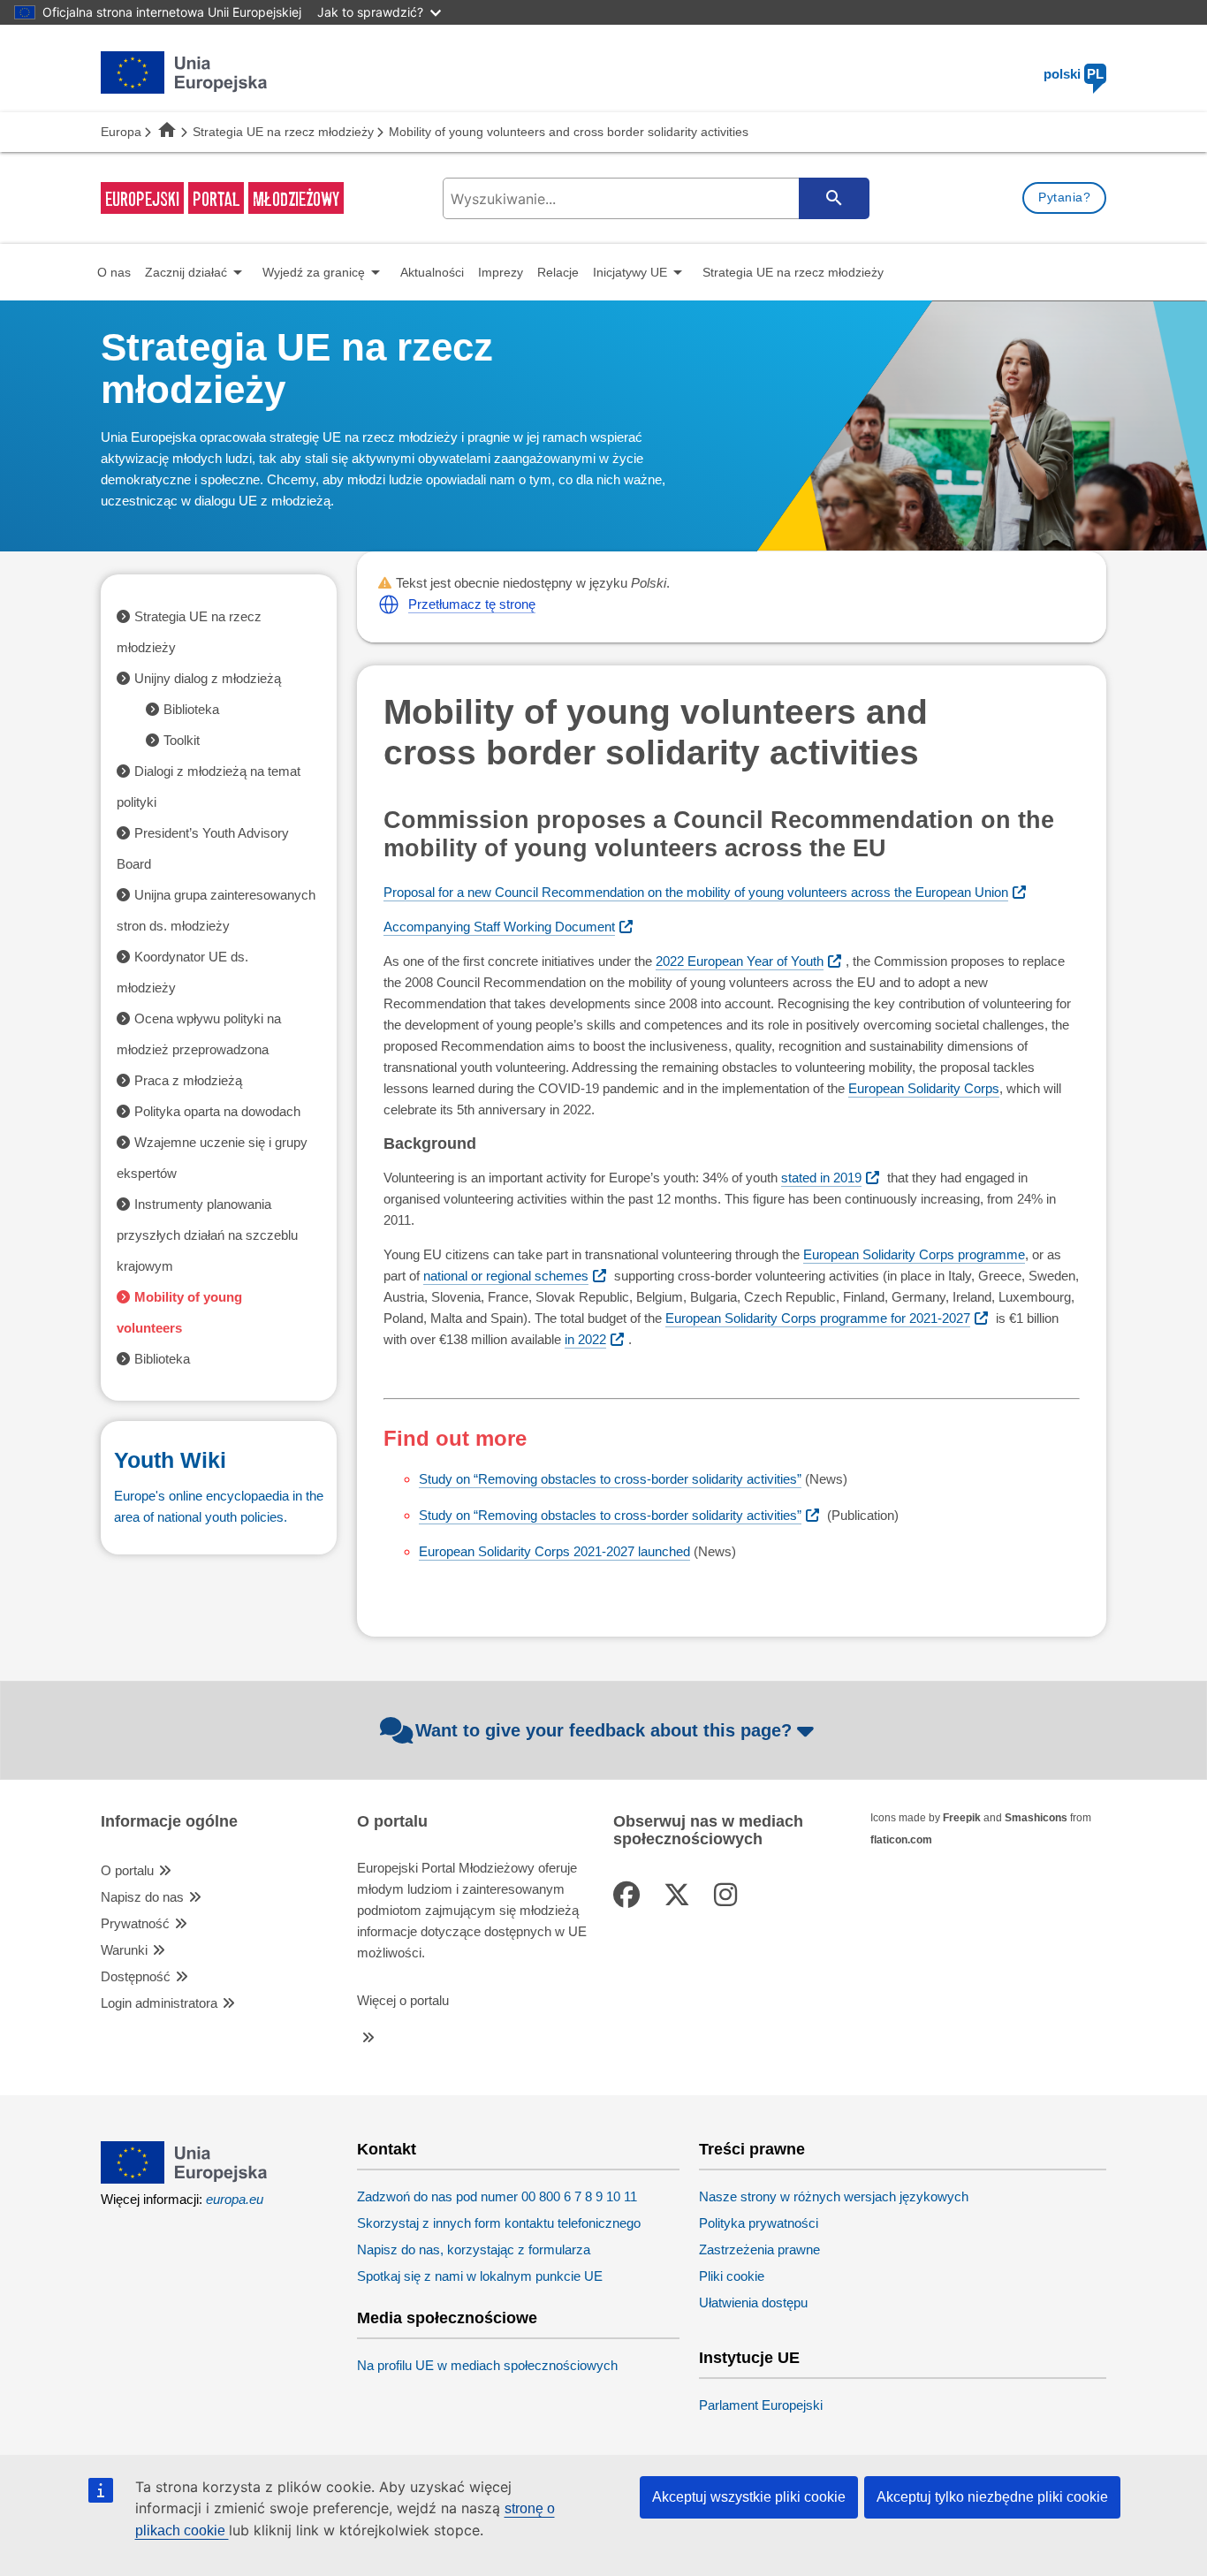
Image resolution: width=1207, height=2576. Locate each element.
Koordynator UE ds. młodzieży (182, 972)
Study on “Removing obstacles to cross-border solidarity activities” (610, 1479)
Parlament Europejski (761, 2405)
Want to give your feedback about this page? (603, 1730)
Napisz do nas (142, 1897)
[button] (389, 604)
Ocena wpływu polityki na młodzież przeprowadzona (199, 1034)
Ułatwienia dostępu (753, 2302)
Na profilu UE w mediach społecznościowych (487, 2365)
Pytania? (1064, 197)
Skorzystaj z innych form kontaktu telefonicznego (499, 2223)
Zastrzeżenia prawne (759, 2249)
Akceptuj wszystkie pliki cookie (749, 2497)
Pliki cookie (732, 2276)
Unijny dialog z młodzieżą (208, 678)
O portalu (127, 1870)
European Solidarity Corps (924, 1088)
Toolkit (182, 740)
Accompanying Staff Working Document (499, 927)
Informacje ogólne (169, 1822)
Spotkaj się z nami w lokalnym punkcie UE (480, 2276)
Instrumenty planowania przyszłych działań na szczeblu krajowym (207, 1235)
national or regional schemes (506, 1276)
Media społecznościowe (447, 2318)
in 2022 (585, 1339)
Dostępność (136, 1976)
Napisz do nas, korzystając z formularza (474, 2249)
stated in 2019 (821, 1178)
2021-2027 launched (554, 1551)
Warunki (124, 1950)
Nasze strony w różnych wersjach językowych (834, 2196)
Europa (121, 132)
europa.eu (235, 2199)
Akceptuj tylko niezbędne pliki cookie (992, 2497)
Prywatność (135, 1923)
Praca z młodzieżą (188, 1080)
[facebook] (630, 1895)
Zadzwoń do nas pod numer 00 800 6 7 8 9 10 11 (497, 2196)
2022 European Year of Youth (740, 961)
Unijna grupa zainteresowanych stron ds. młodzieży (216, 910)
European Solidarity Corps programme (914, 1254)
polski (1074, 74)
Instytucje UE (749, 2358)
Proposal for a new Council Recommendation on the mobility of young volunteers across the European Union (696, 892)
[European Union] (184, 2179)
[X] (680, 1895)
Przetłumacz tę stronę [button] (472, 604)
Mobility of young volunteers (179, 1312)
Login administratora (159, 2003)
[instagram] (729, 1895)
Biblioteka (191, 709)
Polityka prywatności (759, 2223)
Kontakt (387, 2150)
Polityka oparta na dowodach (217, 1111)
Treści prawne (752, 2150)
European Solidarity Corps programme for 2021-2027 (818, 1318)
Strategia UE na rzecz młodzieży (283, 132)
